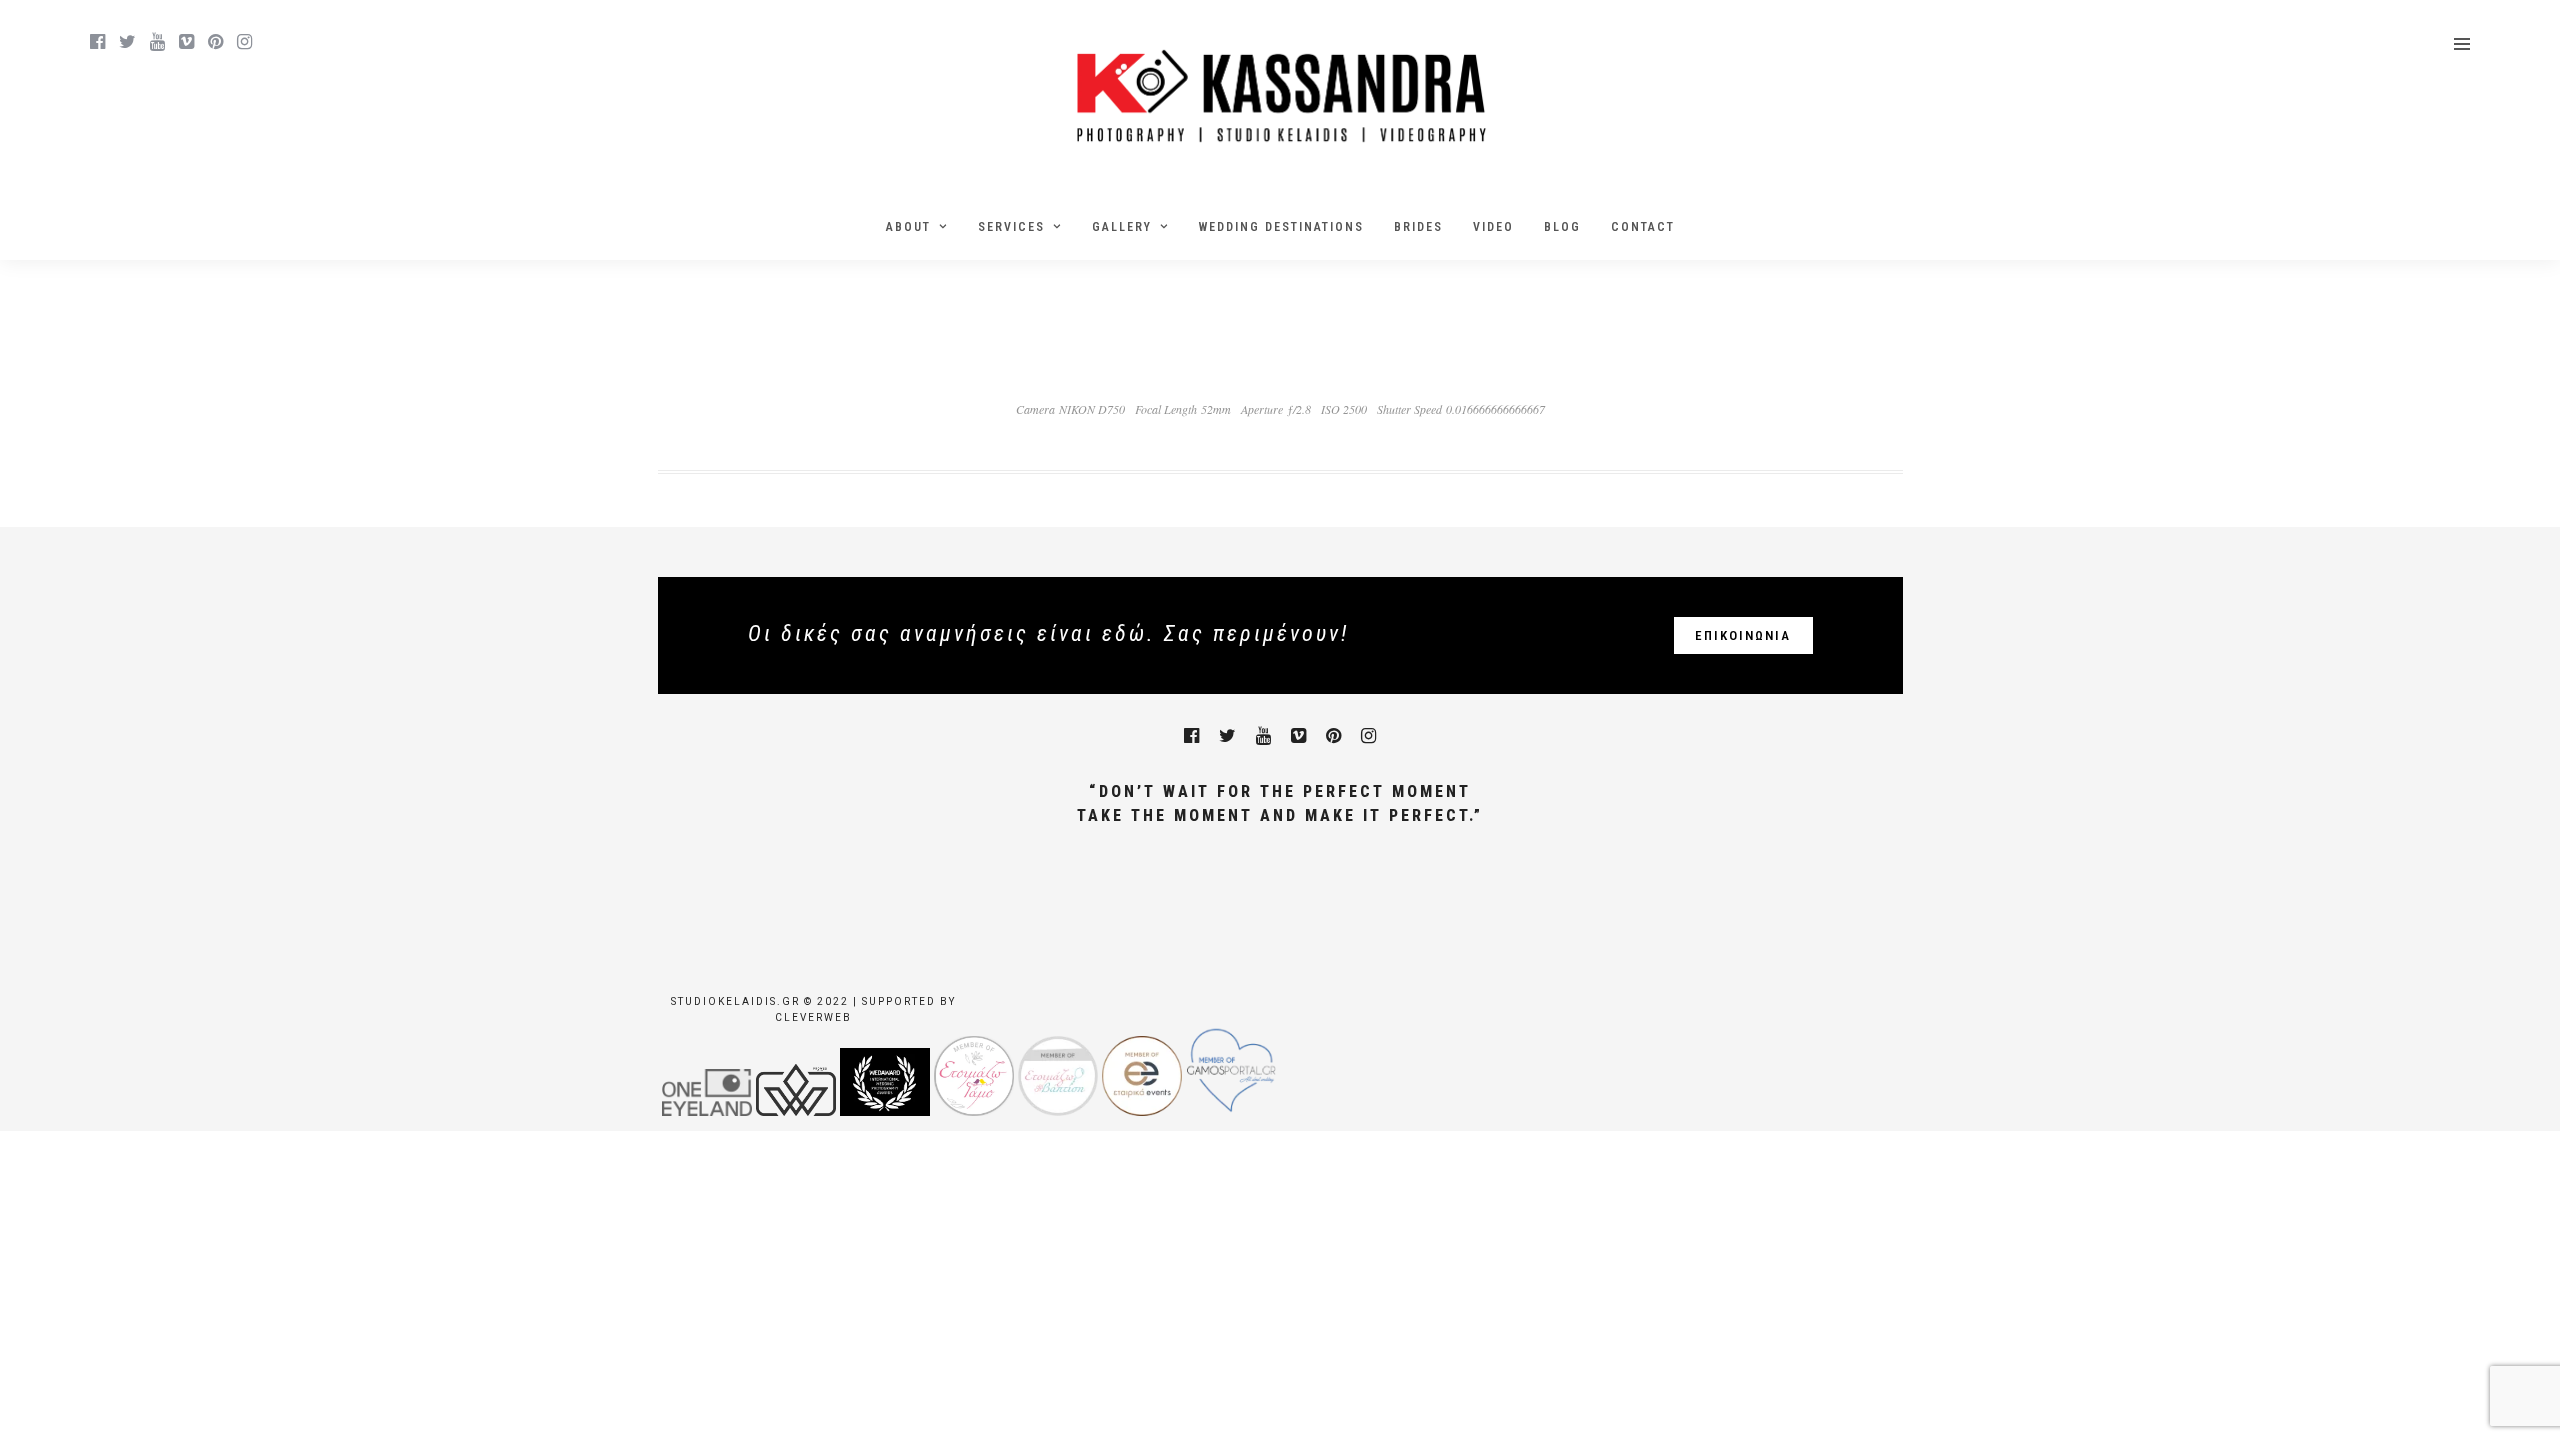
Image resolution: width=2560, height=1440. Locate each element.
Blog (1562, 227)
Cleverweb (813, 1017)
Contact (1643, 227)
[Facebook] (1191, 736)
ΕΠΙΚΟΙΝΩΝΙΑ (1743, 635)
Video (1493, 227)
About (908, 227)
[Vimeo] (186, 42)
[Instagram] (244, 42)
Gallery (1122, 227)
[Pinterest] (215, 42)
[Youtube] (157, 42)
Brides (1418, 227)
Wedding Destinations (1281, 227)
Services (1011, 227)
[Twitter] (1227, 736)
